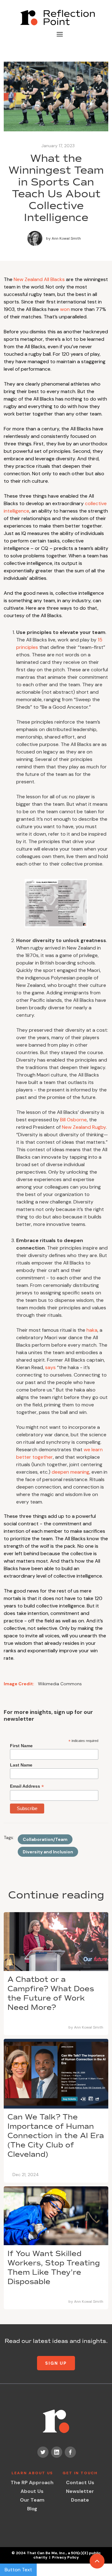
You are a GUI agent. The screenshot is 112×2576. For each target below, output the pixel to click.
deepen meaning (70, 1472)
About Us (32, 2491)
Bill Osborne (73, 1120)
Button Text (18, 2570)
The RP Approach (32, 2482)
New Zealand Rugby (84, 1127)
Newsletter (80, 2491)
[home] (56, 18)
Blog (32, 2509)
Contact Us (80, 2482)
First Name (21, 1746)
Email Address (27, 1786)
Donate (80, 2500)
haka (92, 1330)
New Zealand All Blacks (39, 279)
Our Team (32, 2500)
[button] (60, 34)
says (50, 1367)
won (65, 309)
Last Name (21, 1765)
